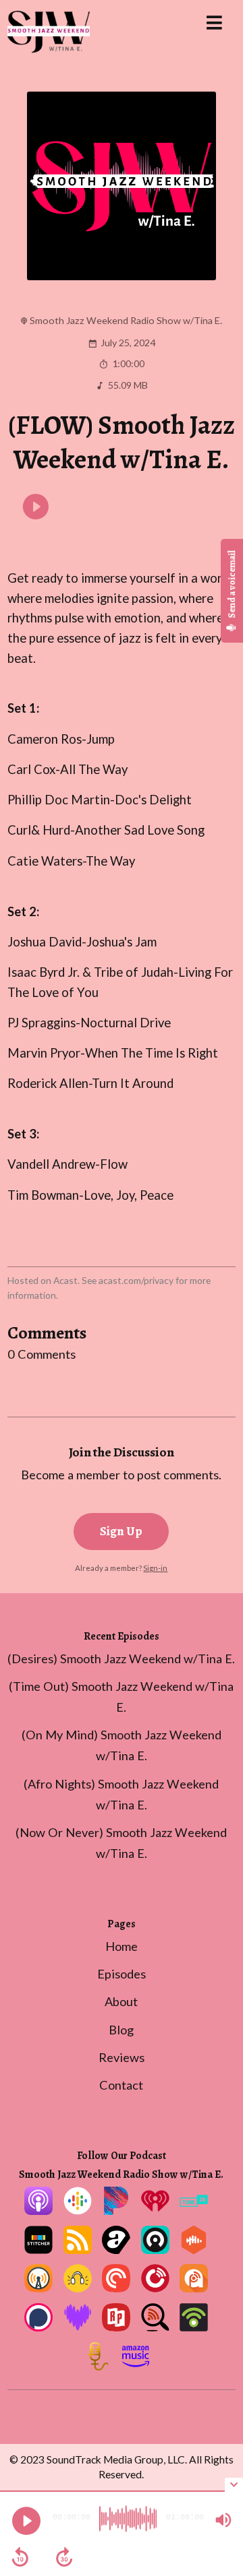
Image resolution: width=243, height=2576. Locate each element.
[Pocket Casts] (116, 2288)
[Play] (26, 2521)
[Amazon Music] (136, 2366)
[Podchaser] (38, 2327)
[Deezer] (78, 2327)
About (121, 2001)
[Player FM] (155, 2288)
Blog (121, 2030)
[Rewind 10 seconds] (20, 2557)
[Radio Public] (116, 2327)
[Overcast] (38, 2288)
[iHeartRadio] (155, 2210)
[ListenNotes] (155, 2327)
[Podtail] (97, 2366)
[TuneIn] (194, 2210)
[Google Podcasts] (78, 2210)
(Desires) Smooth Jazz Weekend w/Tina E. (121, 1659)
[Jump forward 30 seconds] (64, 2557)
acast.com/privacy (136, 1280)
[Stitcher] (38, 2249)
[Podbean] (194, 2327)
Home (122, 1946)
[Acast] (116, 2249)
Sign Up (121, 1531)
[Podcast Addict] (194, 2288)
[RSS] (78, 2249)
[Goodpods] (78, 2288)
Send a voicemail (232, 584)
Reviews (122, 2057)
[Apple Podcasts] (38, 2210)
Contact (121, 2085)
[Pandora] (116, 2210)
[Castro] (155, 2249)
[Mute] (223, 2520)
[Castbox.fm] (194, 2249)
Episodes (122, 1974)
